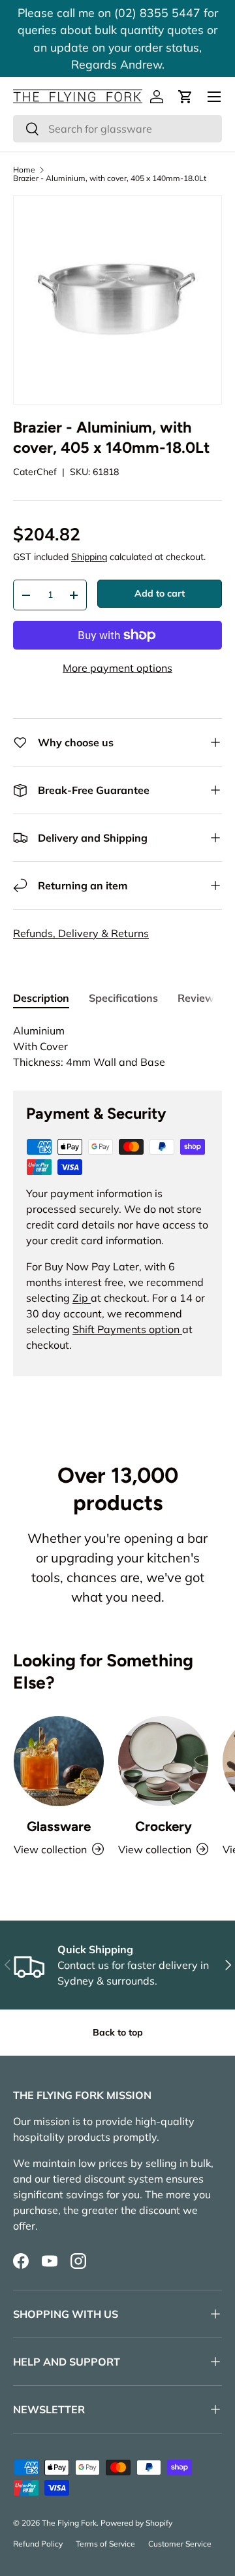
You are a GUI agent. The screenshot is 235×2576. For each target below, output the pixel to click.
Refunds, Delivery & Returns (81, 933)
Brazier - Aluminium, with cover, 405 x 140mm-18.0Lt (110, 178)
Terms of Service (105, 2544)
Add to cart (160, 593)
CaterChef (35, 472)
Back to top (118, 2032)
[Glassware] (59, 1761)
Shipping (89, 557)
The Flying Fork (69, 2523)
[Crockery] (163, 1761)
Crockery (164, 1826)
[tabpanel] (117, 1046)
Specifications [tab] (123, 998)
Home (24, 170)
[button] (185, 97)
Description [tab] (41, 998)
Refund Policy (38, 2544)
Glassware (59, 1826)
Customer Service (180, 2544)
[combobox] (117, 129)
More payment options (117, 668)
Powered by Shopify (136, 2523)
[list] (117, 300)
